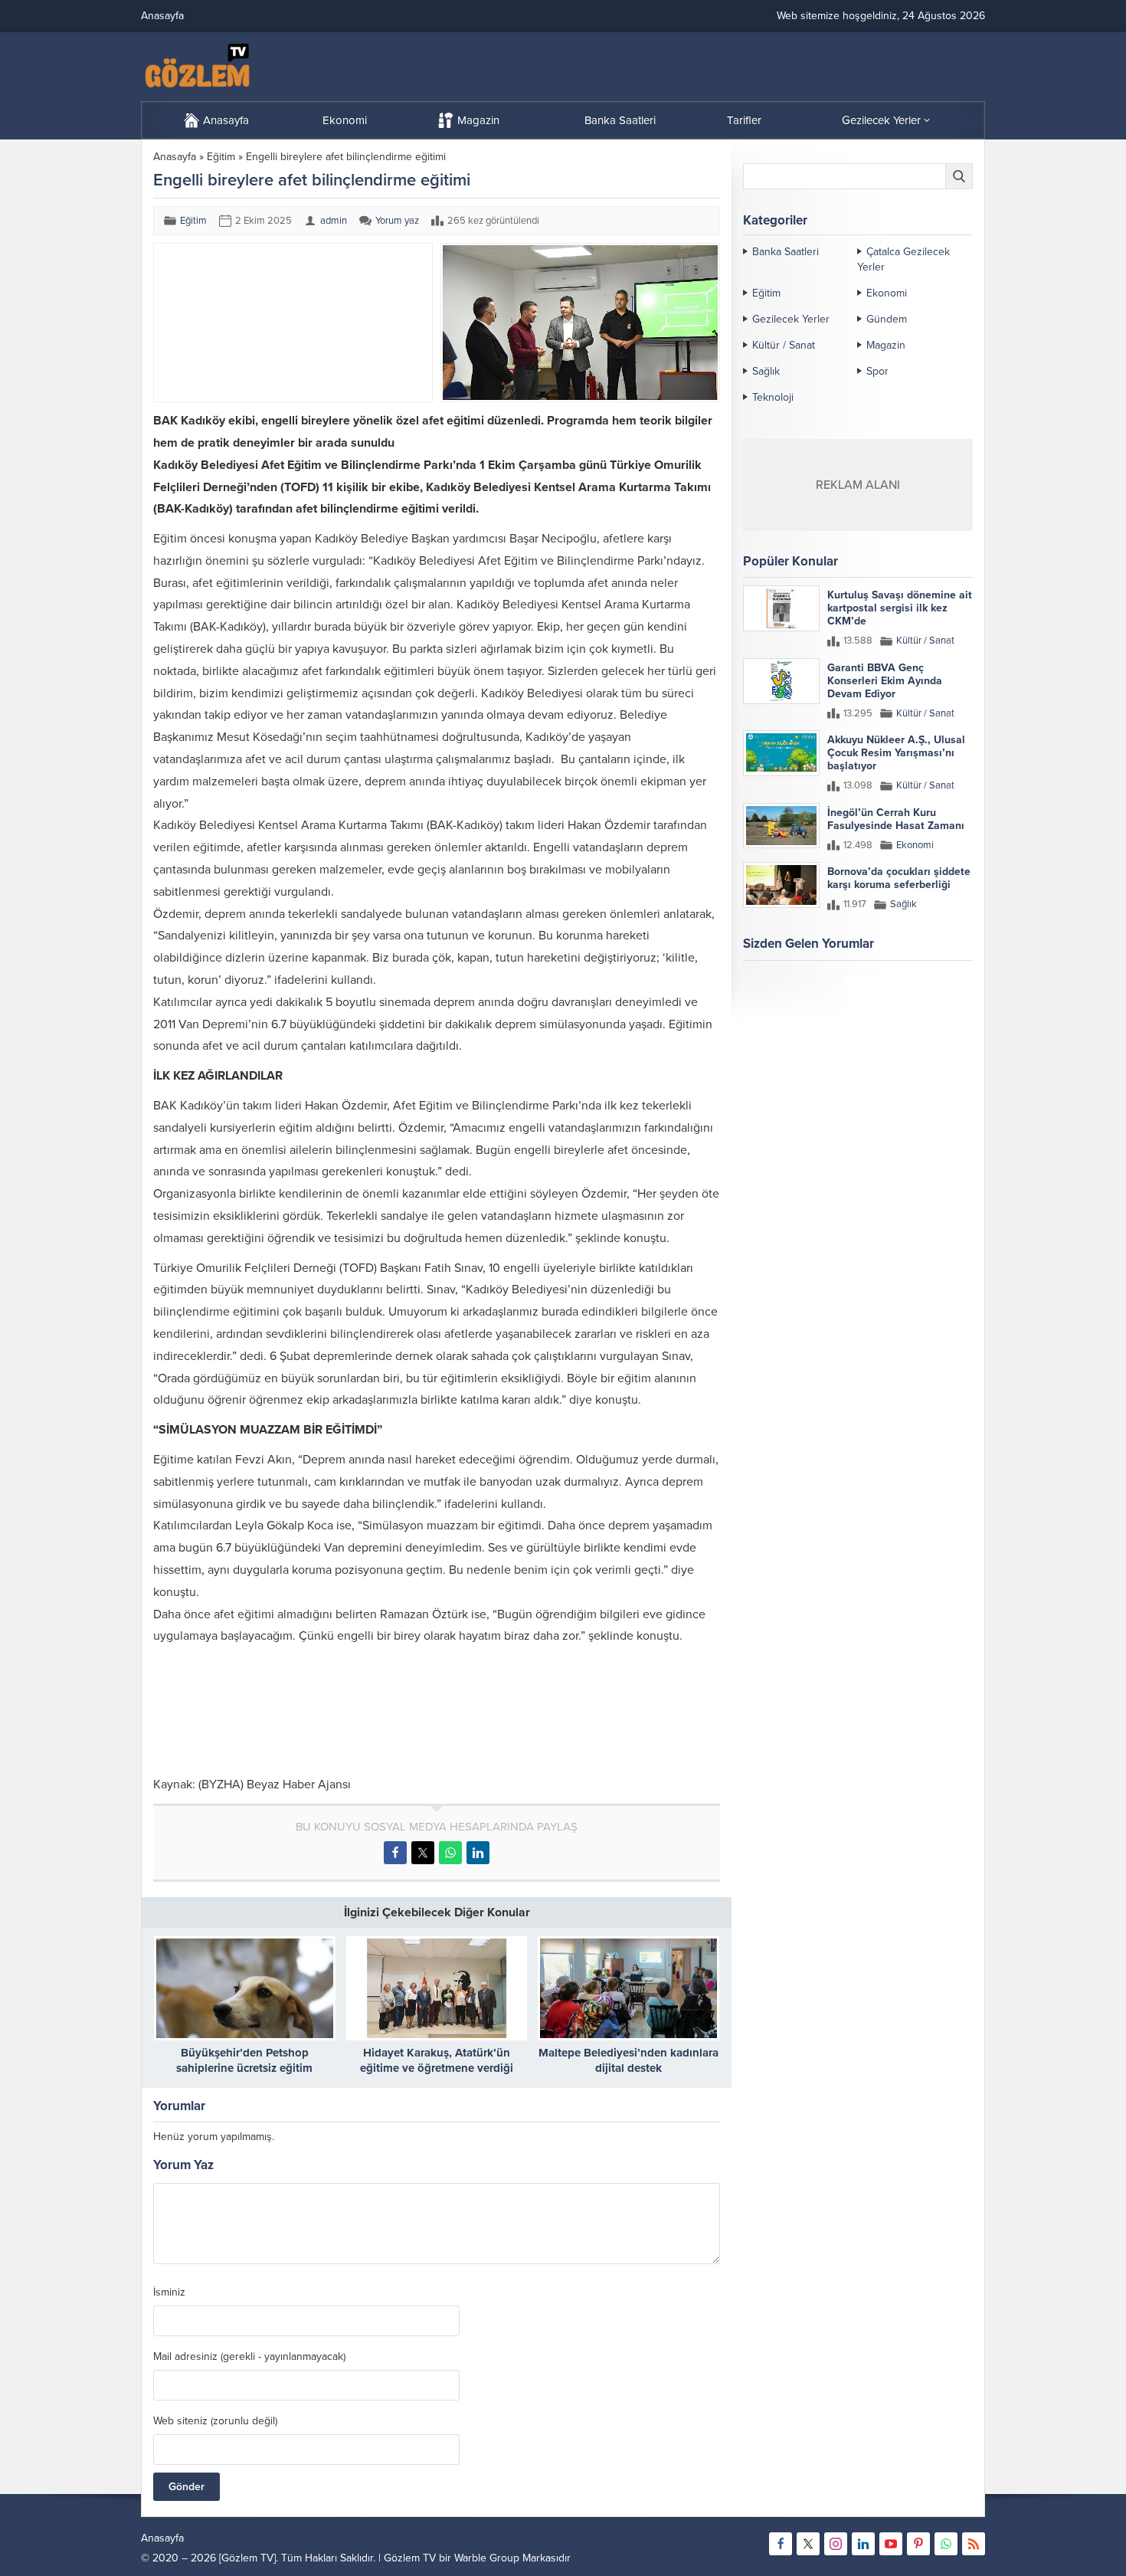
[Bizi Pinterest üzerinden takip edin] (918, 2544)
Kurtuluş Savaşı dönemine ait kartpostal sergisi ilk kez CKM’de (900, 608)
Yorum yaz (397, 221)
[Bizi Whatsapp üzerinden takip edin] (946, 2544)
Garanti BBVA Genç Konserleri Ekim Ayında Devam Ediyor (885, 681)
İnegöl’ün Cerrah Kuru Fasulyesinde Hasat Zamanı (896, 819)
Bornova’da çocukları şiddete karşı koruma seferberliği (899, 878)
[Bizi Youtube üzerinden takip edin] (891, 2544)
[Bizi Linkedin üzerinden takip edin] (863, 2544)
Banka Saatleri (786, 252)
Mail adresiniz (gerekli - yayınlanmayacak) (249, 2357)
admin (334, 221)
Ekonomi (887, 293)
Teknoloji (773, 397)
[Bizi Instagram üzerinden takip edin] (836, 2544)
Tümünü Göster (940, 1004)
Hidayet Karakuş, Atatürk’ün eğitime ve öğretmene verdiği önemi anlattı (437, 2068)
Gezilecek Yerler (791, 319)
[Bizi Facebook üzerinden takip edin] (781, 2544)
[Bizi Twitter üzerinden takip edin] (808, 2544)
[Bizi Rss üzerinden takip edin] (974, 2544)
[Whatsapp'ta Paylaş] (450, 1853)
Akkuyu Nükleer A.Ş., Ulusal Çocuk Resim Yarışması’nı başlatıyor (896, 753)
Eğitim (221, 157)
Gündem (887, 319)
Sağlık (766, 371)
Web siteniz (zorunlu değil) (215, 2421)
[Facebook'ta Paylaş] (395, 1853)
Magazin (886, 345)
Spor (877, 371)
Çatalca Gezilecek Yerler (903, 259)
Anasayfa (175, 157)
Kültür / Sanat (784, 345)
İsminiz (169, 2293)
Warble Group (487, 2558)
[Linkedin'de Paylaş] (478, 1853)
